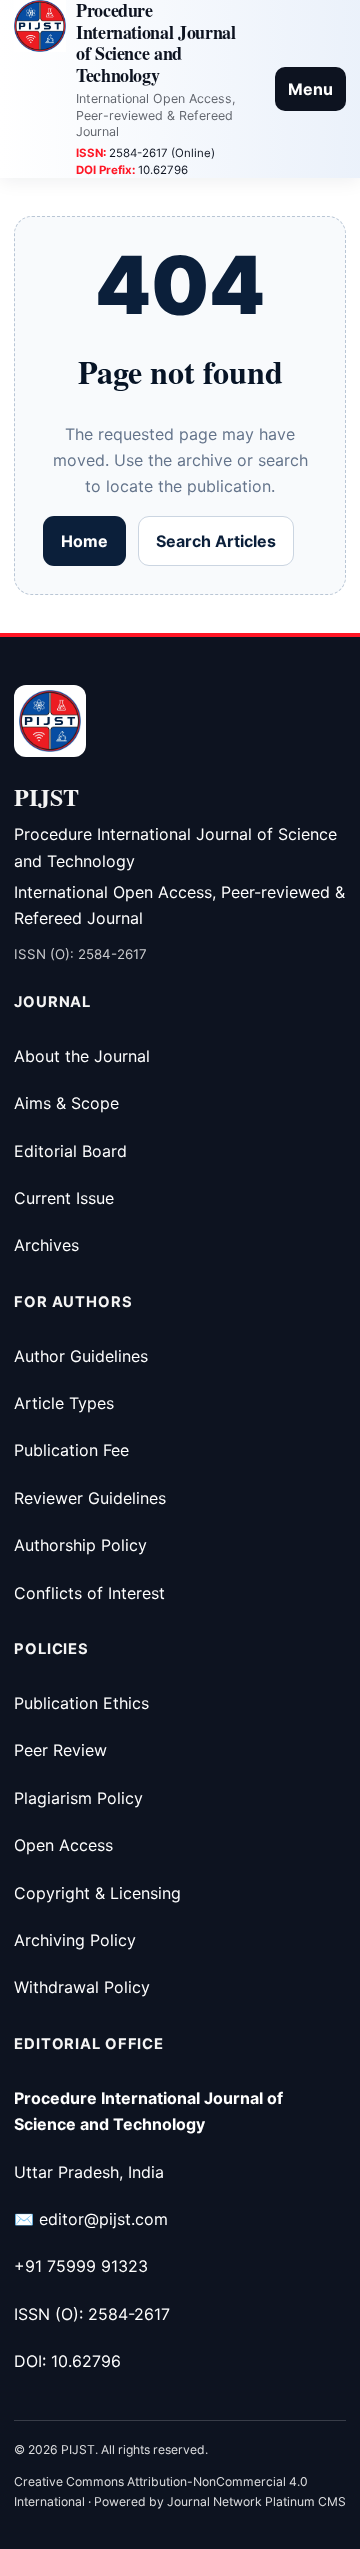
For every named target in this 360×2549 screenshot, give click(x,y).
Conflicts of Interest (89, 1593)
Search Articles (216, 541)
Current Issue (64, 1198)
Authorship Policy (80, 1545)
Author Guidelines (81, 1356)
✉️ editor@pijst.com (91, 2219)
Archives (46, 1245)
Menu (310, 89)
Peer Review (60, 1750)
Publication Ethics (81, 1703)
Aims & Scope (66, 1103)
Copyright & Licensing (97, 1893)
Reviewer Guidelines (90, 1498)
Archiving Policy (75, 1940)
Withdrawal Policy (82, 1987)
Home (84, 541)
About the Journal (82, 1056)
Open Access (63, 1845)
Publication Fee (71, 1450)
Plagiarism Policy (78, 1798)
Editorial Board (70, 1151)
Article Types (64, 1403)
